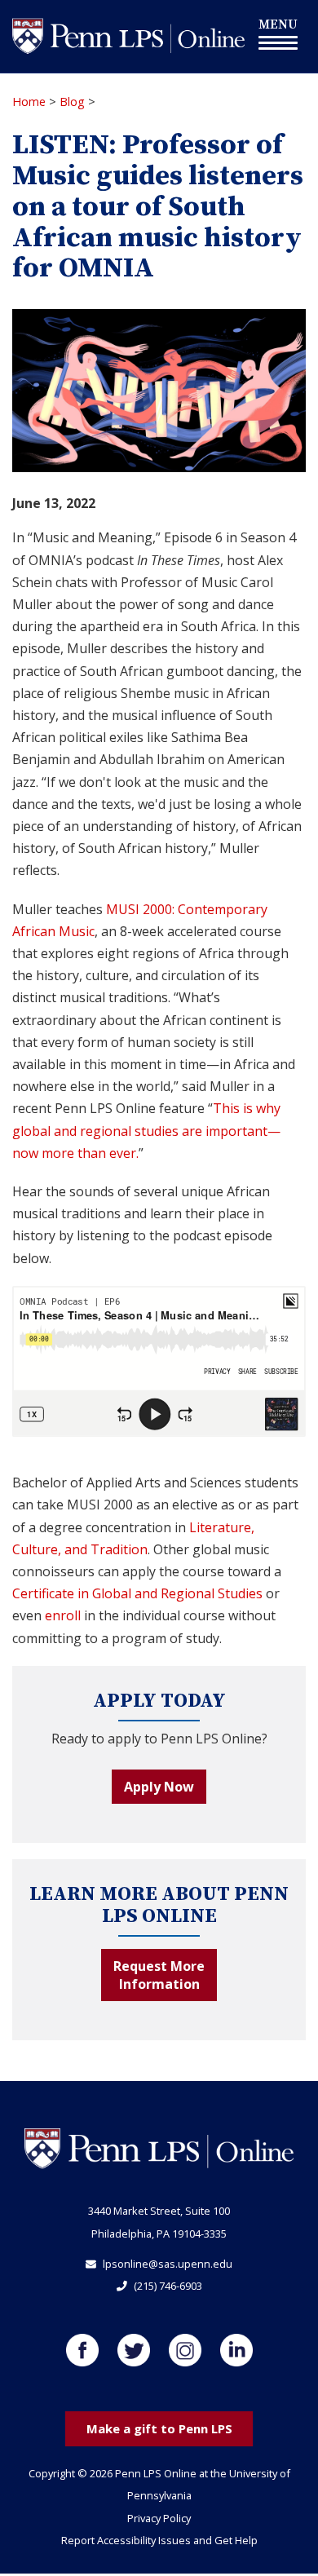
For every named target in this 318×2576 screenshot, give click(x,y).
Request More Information (159, 1975)
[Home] (128, 35)
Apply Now (159, 1787)
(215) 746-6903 (168, 2286)
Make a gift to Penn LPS (159, 2428)
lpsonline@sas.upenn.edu (168, 2264)
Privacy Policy (159, 2518)
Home (29, 102)
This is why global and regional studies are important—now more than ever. (146, 1130)
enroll (63, 1615)
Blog (72, 102)
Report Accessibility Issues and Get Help (159, 2540)
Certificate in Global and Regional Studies (137, 1593)
